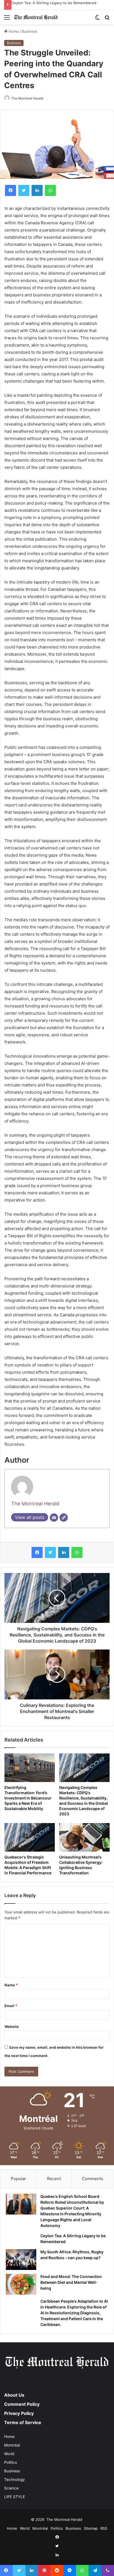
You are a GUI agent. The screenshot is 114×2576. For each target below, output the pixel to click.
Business (30, 31)
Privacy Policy (19, 2413)
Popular (18, 2179)
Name (11, 1985)
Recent (54, 2179)
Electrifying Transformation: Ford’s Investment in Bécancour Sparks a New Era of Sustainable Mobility (28, 1798)
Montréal (12, 2445)
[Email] (54, 1518)
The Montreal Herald (27, 98)
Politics (11, 2462)
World (9, 2454)
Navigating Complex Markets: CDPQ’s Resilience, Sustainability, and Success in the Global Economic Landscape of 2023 (84, 1801)
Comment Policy (22, 2404)
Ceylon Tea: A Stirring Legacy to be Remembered (54, 3)
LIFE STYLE (15, 2497)
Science (11, 2488)
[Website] (64, 1518)
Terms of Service (23, 2422)
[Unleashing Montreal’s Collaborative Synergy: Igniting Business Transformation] (84, 1837)
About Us (14, 2395)
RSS (104, 2528)
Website (12, 2027)
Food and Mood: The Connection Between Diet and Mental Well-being (71, 2282)
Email (11, 2006)
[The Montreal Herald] (36, 17)
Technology (15, 2480)
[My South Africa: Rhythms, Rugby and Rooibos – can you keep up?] (21, 2260)
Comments (93, 2179)
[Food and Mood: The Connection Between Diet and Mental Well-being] (21, 2284)
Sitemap (91, 2528)
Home (13, 31)
